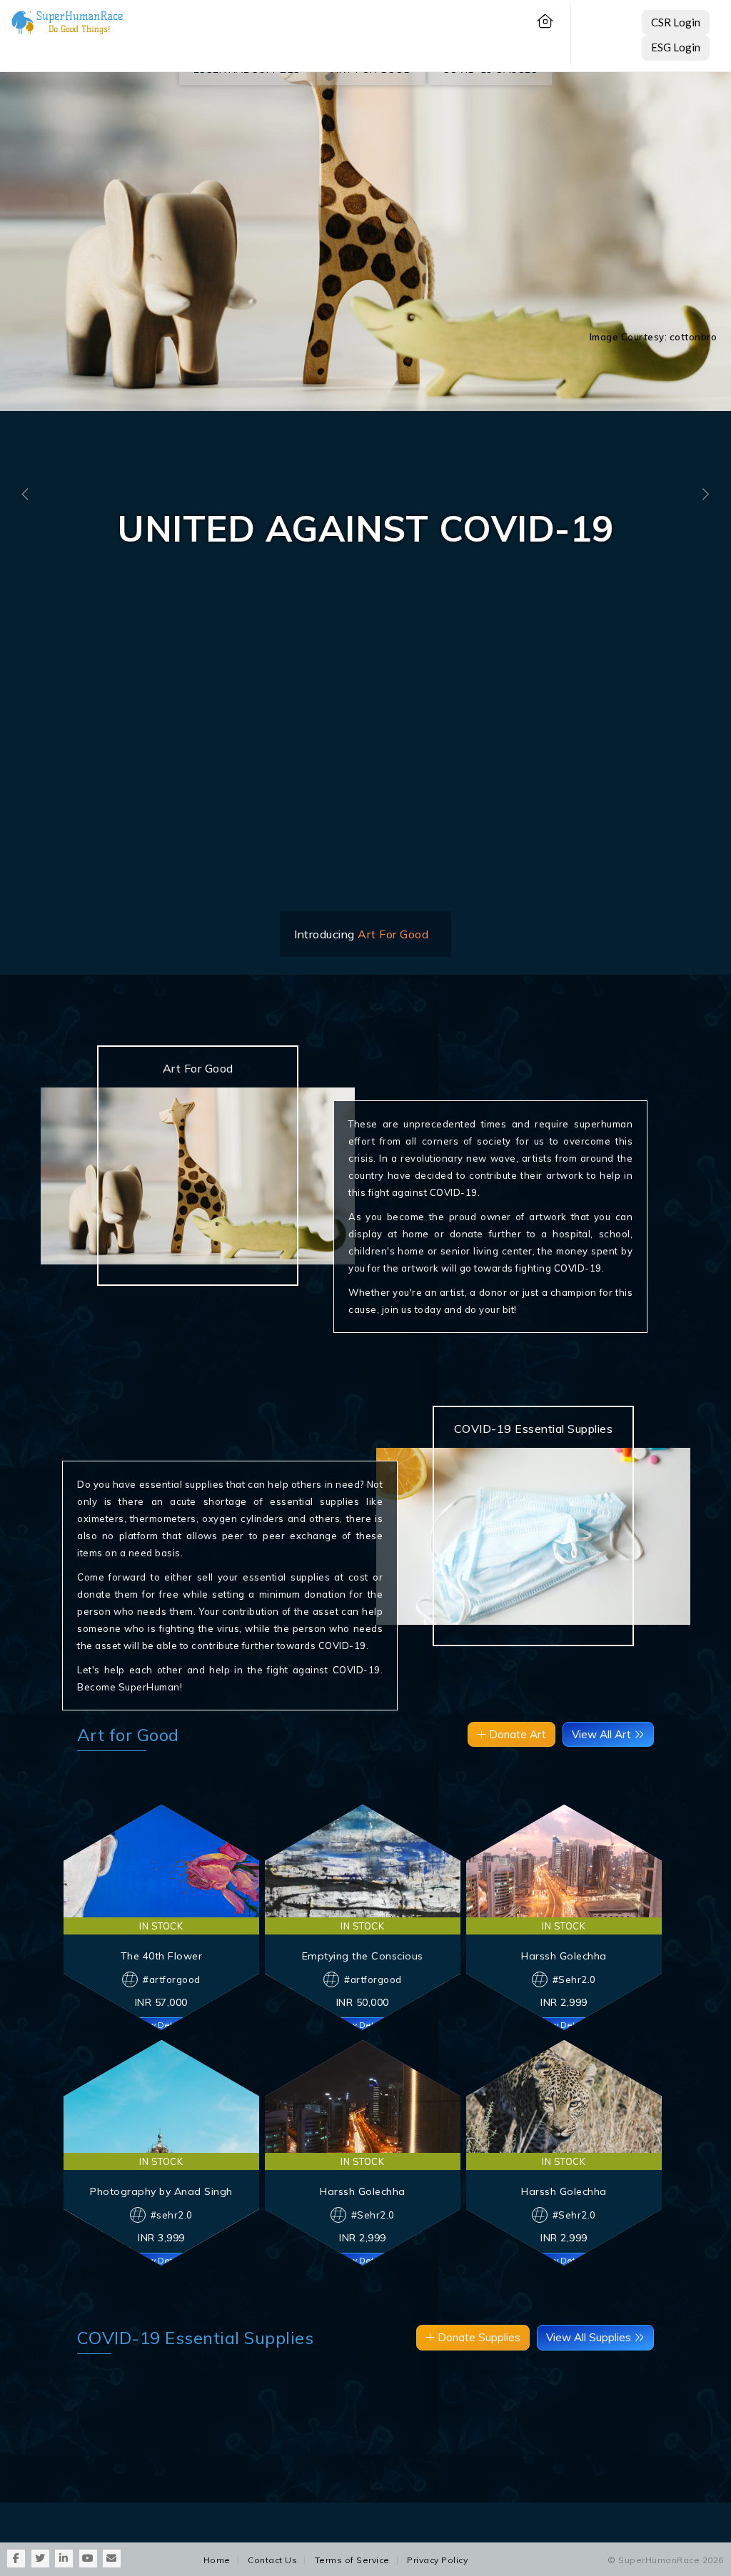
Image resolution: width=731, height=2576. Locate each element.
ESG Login (676, 47)
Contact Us (272, 2560)
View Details (161, 2024)
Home (217, 2560)
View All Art (603, 1734)
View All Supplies (590, 2337)
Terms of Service (352, 2560)
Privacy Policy (437, 2560)
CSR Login (676, 22)
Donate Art (516, 1734)
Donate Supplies (478, 2337)
